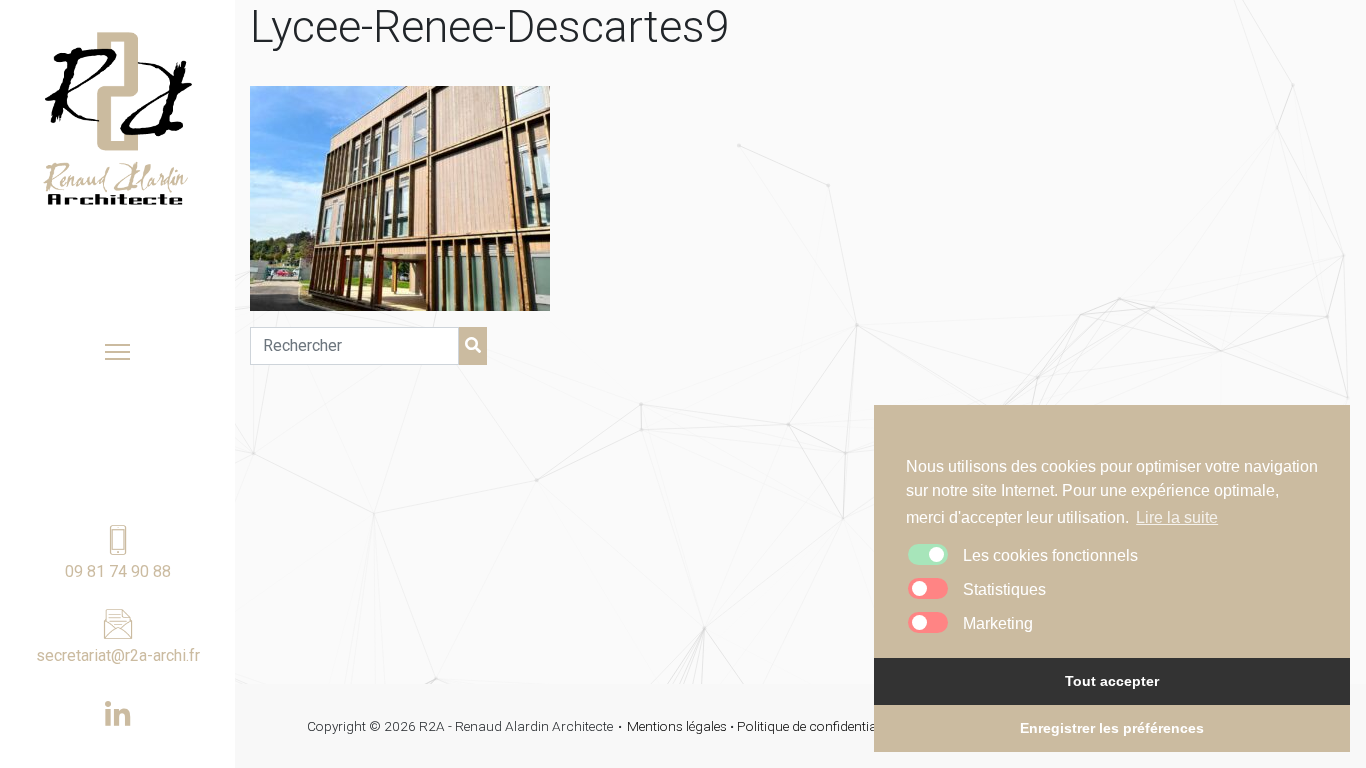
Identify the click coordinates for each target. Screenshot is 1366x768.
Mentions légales (677, 726)
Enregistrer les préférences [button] (1112, 728)
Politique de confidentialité (815, 726)
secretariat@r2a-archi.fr (118, 655)
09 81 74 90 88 (118, 571)
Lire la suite (1177, 517)
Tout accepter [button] (1112, 681)
